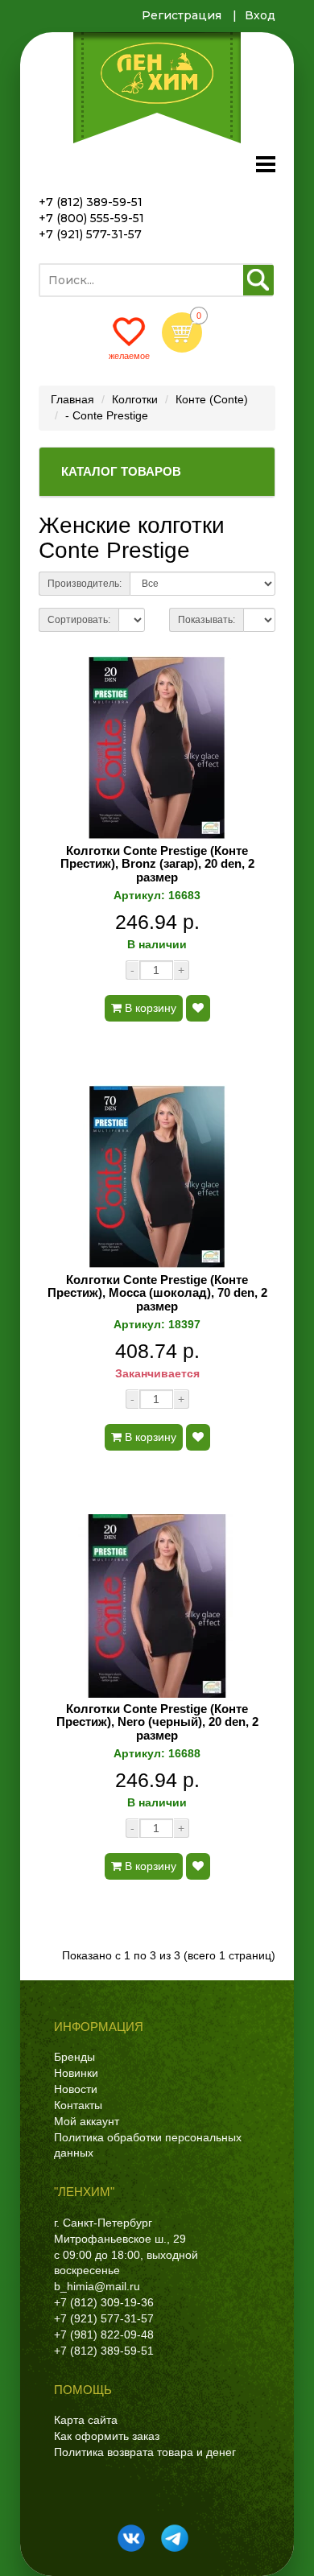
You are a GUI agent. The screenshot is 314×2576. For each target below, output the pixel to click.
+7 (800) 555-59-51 (91, 218)
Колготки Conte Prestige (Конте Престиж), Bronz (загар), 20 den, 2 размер (157, 864)
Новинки (76, 2073)
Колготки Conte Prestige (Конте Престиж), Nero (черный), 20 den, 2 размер (157, 1722)
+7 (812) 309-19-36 (104, 2302)
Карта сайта (86, 2420)
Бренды (74, 2057)
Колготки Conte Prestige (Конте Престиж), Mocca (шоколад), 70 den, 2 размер (157, 1293)
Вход (260, 15)
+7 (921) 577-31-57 (90, 234)
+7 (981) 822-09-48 (104, 2334)
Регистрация (182, 15)
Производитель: (85, 584)
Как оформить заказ (107, 2436)
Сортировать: (79, 620)
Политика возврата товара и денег (145, 2452)
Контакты (78, 2105)
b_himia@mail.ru (97, 2286)
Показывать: (207, 620)
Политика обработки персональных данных (148, 2145)
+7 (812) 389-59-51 (91, 202)
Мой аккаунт (87, 2121)
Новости (76, 2089)
